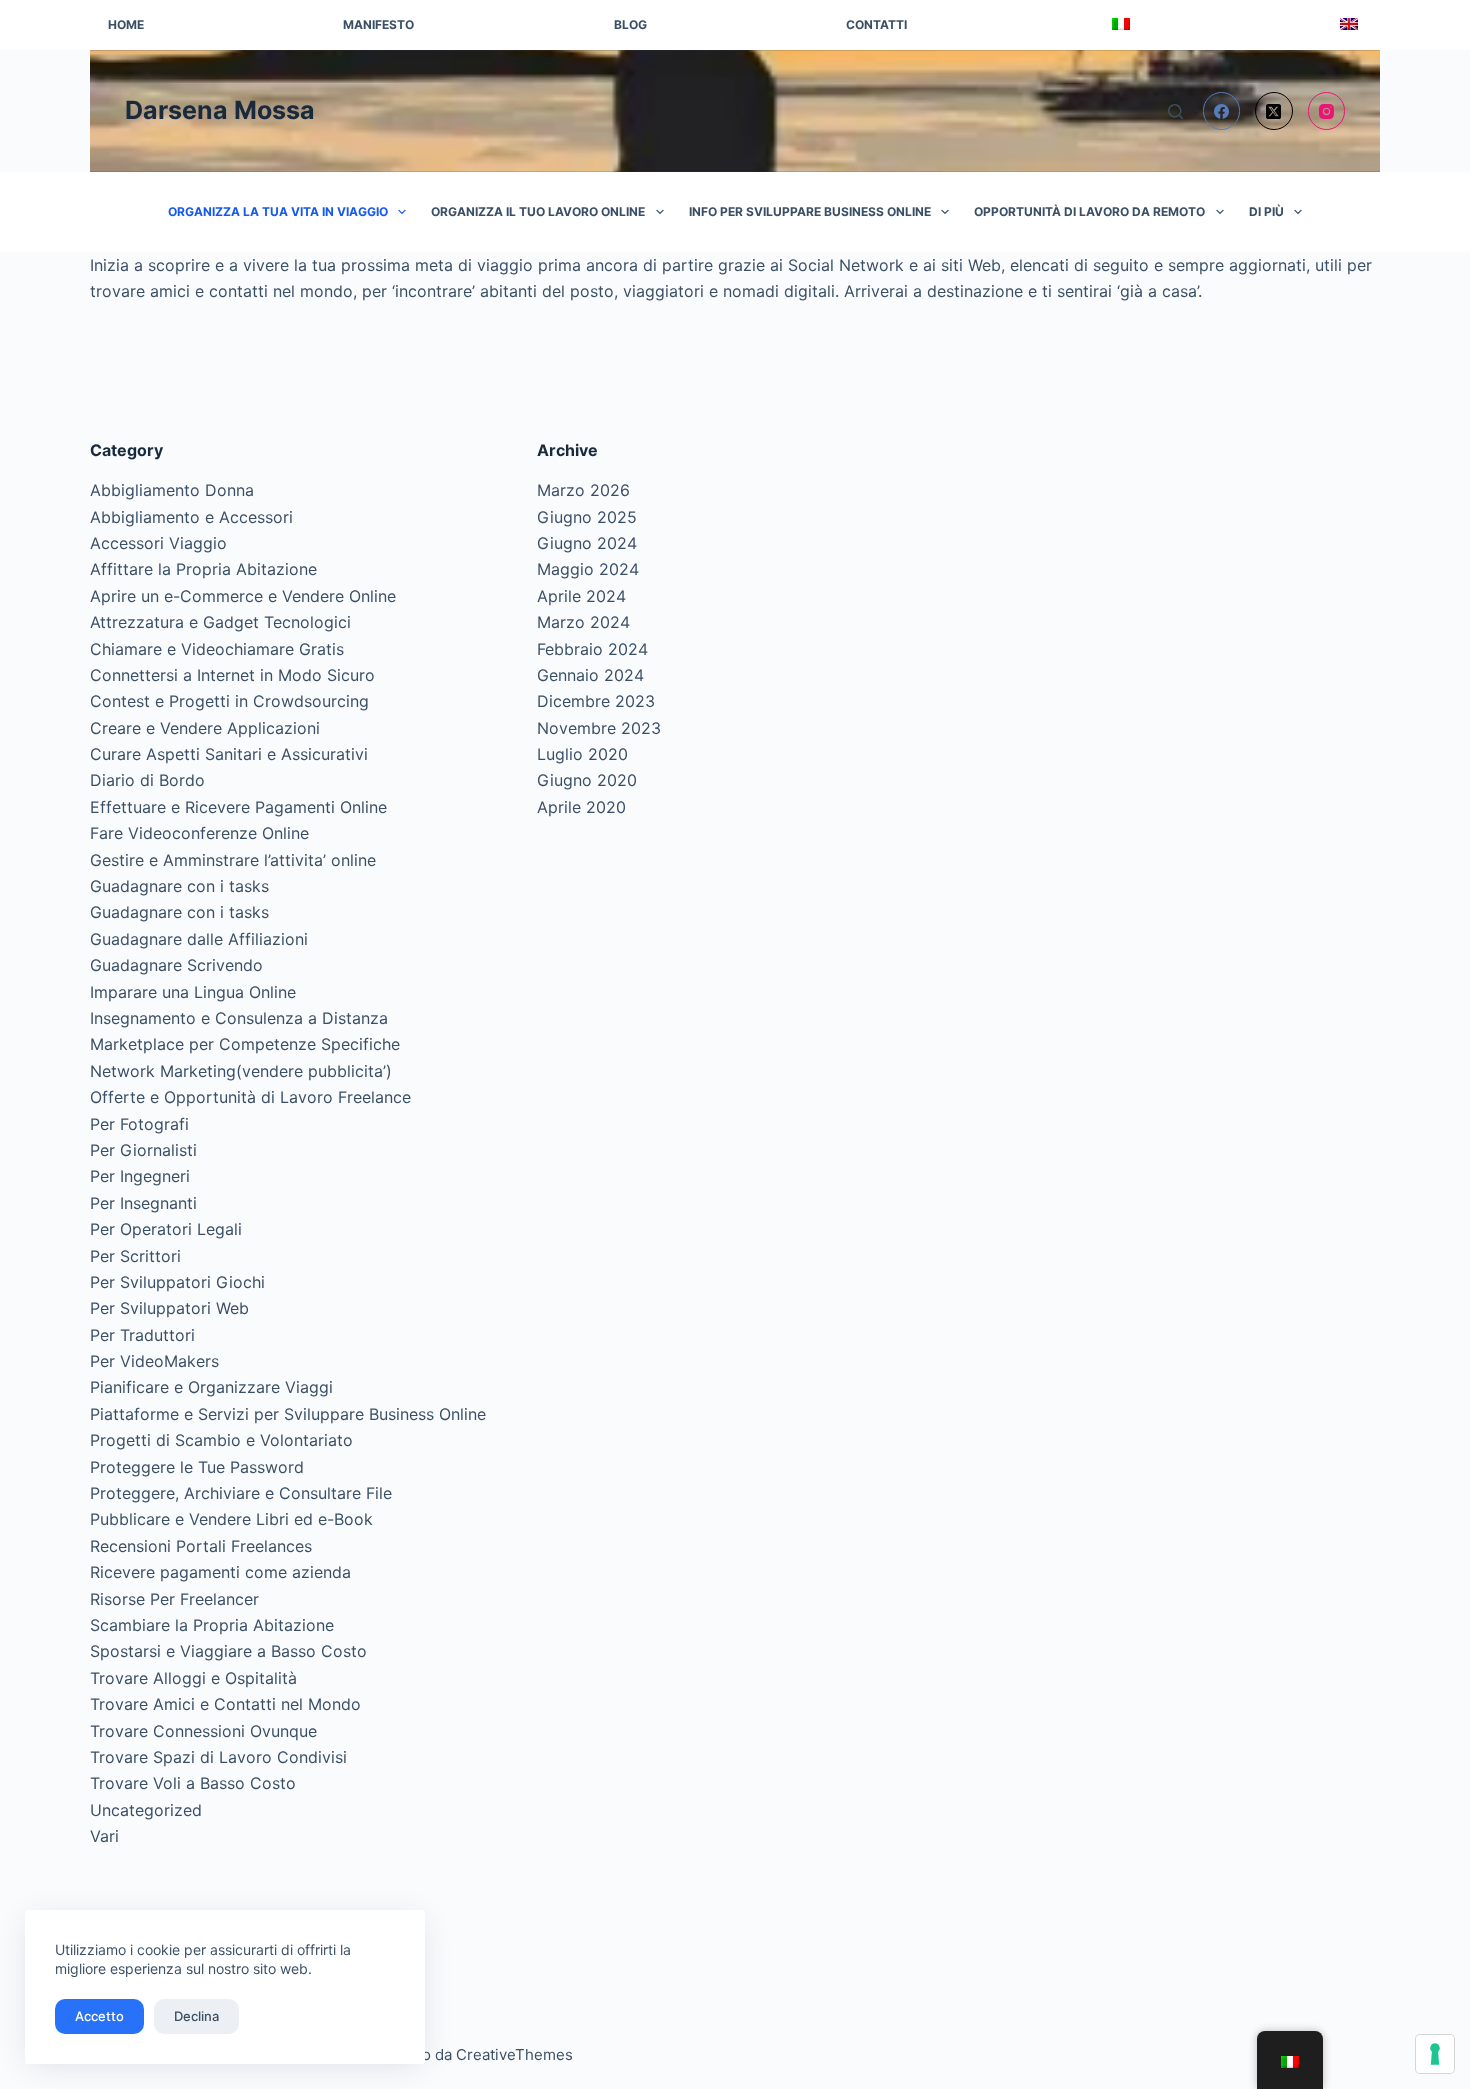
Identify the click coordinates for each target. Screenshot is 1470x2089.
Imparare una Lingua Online (193, 992)
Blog (630, 24)
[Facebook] (1222, 111)
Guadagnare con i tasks (179, 886)
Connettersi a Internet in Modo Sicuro (232, 675)
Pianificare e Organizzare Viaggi (211, 1387)
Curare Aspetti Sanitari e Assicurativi (229, 754)
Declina (196, 2016)
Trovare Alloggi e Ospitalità (193, 1678)
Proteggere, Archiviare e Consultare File (241, 1493)
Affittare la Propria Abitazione (203, 569)
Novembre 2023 (599, 728)
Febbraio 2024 (592, 649)
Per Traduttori (142, 1335)
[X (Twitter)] (1274, 111)
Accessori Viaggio (158, 543)
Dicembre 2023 (596, 701)
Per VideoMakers (154, 1361)
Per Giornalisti (143, 1150)
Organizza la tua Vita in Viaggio (278, 211)
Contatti (876, 24)
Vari (104, 1836)
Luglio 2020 (582, 754)
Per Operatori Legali (166, 1229)
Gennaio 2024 (590, 675)
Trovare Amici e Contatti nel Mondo (225, 1704)
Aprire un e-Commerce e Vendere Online (243, 596)
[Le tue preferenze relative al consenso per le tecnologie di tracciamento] (1435, 2054)
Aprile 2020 (581, 807)
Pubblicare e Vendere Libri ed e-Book (231, 1519)
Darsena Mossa (220, 110)
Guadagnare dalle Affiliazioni (199, 939)
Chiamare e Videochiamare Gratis (217, 649)
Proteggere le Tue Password (197, 1467)
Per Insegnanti (143, 1203)
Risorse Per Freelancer (174, 1599)
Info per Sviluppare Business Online (810, 211)
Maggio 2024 (588, 569)
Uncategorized (146, 1810)
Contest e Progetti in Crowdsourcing (229, 701)
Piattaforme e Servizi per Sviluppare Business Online (288, 1414)
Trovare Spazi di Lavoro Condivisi (218, 1757)
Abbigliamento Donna (172, 490)
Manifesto (378, 24)
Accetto (99, 2016)
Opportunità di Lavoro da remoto (1089, 211)
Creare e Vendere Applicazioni (205, 728)
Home (126, 24)
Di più (1266, 211)
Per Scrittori (135, 1256)
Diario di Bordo (147, 780)
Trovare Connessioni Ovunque (203, 1731)
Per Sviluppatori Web (169, 1308)
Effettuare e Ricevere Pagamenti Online (238, 807)
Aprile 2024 (581, 596)
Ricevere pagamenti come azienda (220, 1572)
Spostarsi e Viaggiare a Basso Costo (228, 1651)
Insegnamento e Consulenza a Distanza (239, 1018)
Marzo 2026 (583, 490)
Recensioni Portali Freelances (201, 1546)
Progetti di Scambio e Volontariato (221, 1440)
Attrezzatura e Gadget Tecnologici (220, 622)
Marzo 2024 (583, 622)
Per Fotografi (139, 1124)
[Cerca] (1175, 111)
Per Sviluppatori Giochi (177, 1282)
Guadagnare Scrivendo (176, 965)
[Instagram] (1327, 111)
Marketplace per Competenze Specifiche (245, 1044)
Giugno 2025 (587, 517)
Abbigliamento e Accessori (191, 517)
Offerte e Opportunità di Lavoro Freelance (250, 1097)
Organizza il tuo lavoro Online (538, 211)
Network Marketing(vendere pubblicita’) (241, 1071)
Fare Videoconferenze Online (199, 833)
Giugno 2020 (587, 780)
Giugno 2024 (587, 543)
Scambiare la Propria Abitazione (212, 1625)
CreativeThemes (514, 2054)
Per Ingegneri (140, 1176)
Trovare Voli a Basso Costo (193, 1783)
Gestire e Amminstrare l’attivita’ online (233, 860)
